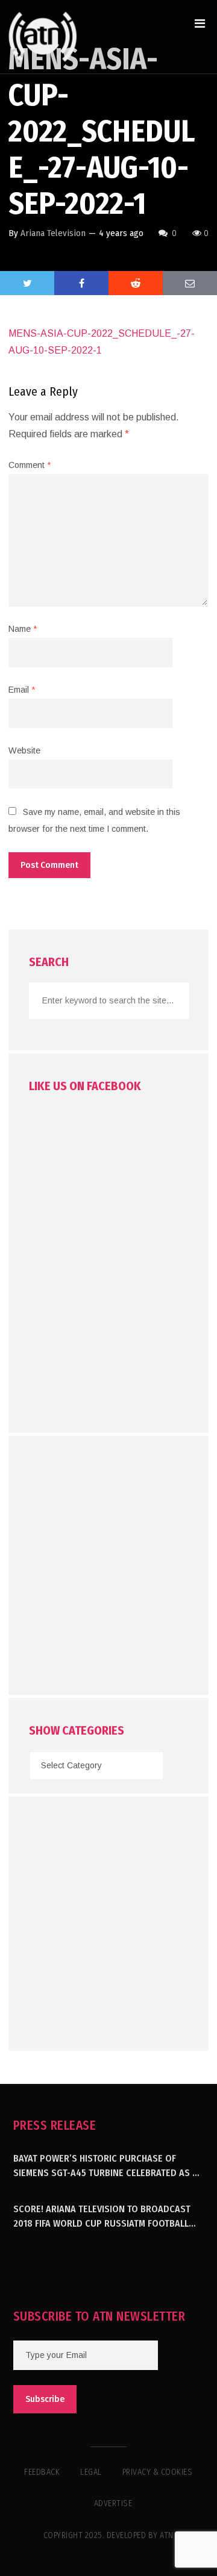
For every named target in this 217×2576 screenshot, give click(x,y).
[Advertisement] (108, 1568)
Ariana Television (53, 233)
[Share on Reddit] (136, 283)
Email (22, 690)
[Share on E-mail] (190, 283)
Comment (30, 465)
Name (23, 629)
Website (24, 750)
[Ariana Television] (43, 37)
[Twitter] (27, 283)
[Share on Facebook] (81, 283)
